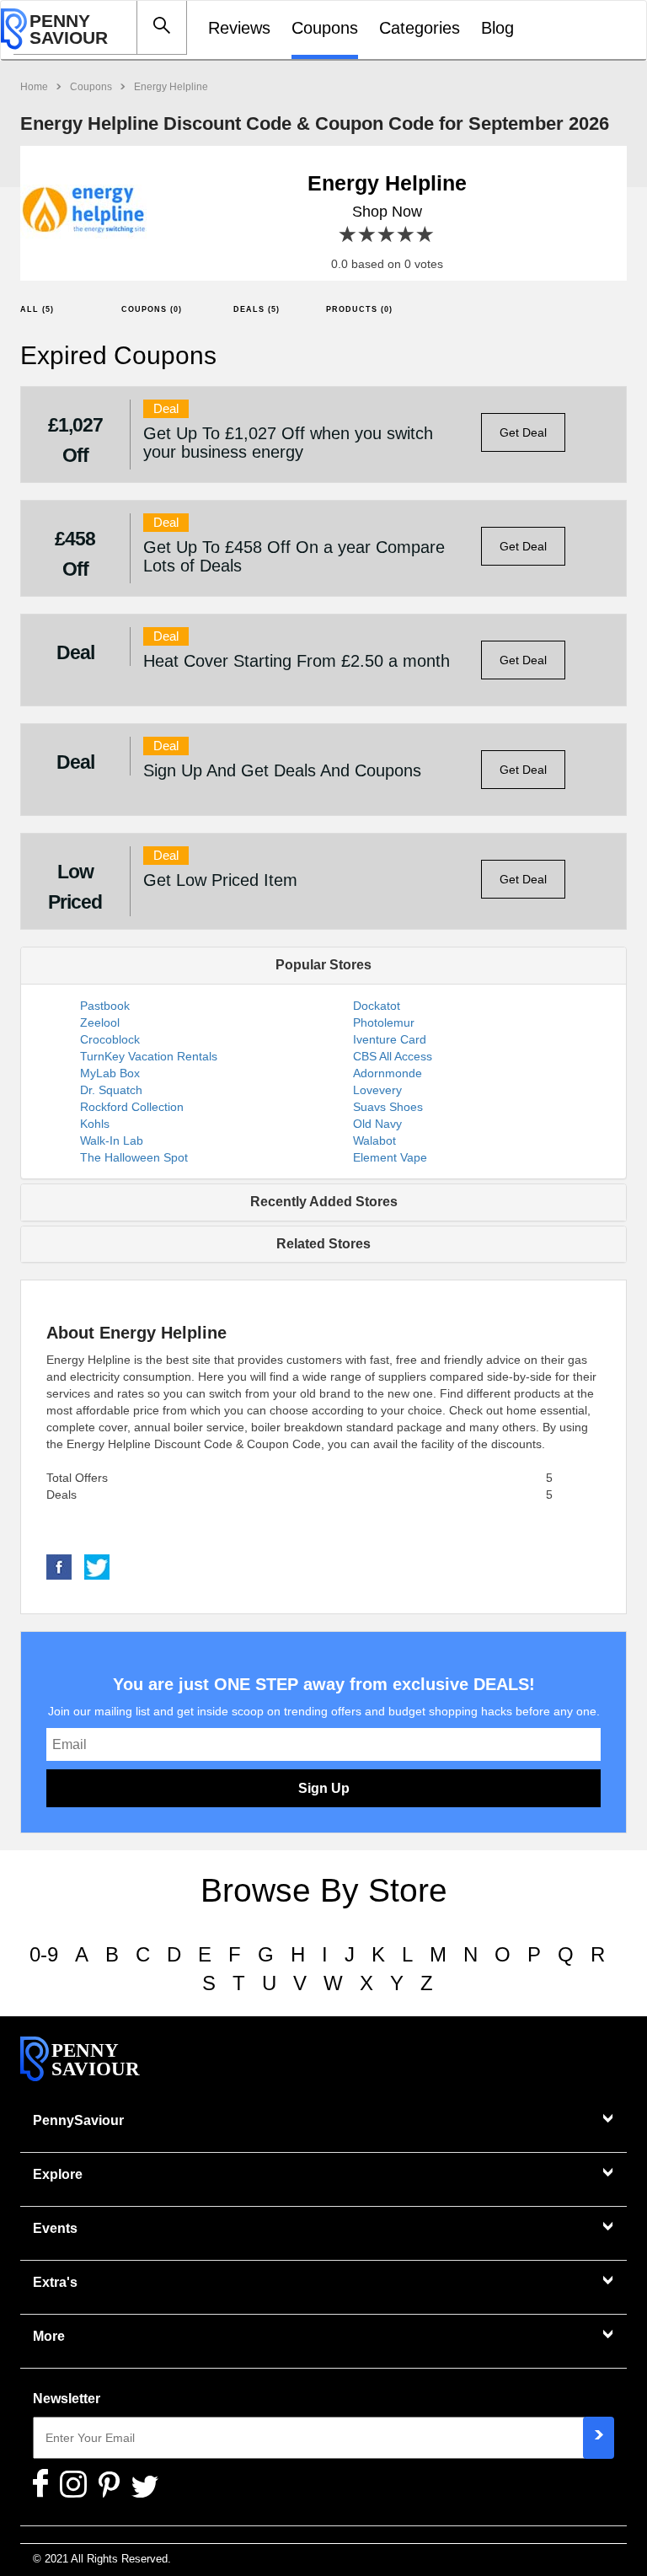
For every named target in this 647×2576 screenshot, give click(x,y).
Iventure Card (390, 1039)
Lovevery (377, 1090)
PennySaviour (78, 2120)
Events (55, 2228)
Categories (420, 28)
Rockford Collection (132, 1107)
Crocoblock (110, 1039)
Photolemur (384, 1022)
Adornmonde (388, 1073)
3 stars (387, 235)
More (49, 2336)
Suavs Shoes (388, 1107)
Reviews (239, 28)
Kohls (95, 1124)
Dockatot (377, 1006)
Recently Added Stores (324, 1202)
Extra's (55, 2282)
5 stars (426, 235)
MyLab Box (110, 1073)
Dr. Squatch (111, 1090)
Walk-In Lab (112, 1140)
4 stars (406, 235)
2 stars (368, 235)
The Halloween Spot (134, 1157)
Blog (497, 28)
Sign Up (324, 1788)
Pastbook (105, 1006)
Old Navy (377, 1124)
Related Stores (323, 1244)
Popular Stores (323, 965)
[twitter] (97, 1566)
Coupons (325, 28)
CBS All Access (393, 1056)
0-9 (44, 1954)
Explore (58, 2174)
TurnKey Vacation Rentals (149, 1056)
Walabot (374, 1140)
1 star (348, 235)
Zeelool (100, 1022)
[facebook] (59, 1566)
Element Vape (390, 1157)
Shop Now (387, 212)
